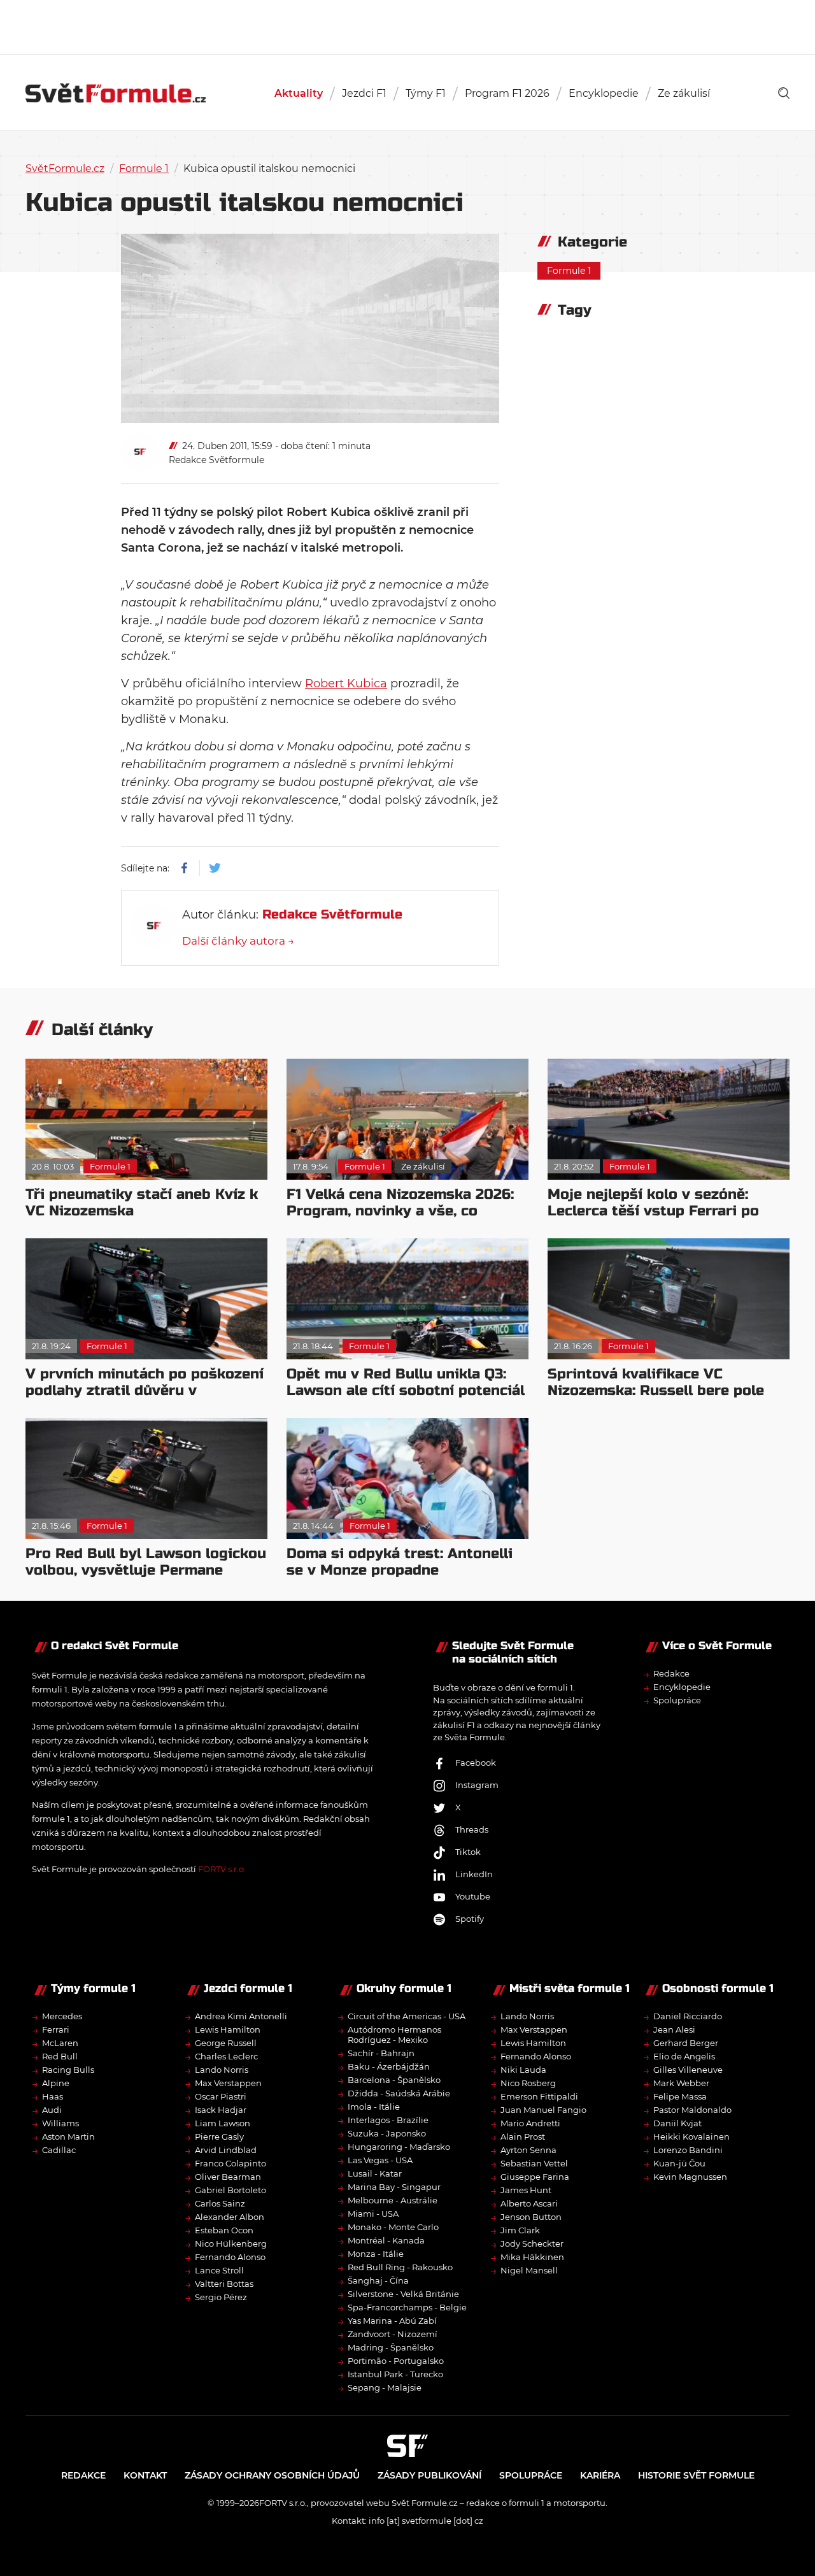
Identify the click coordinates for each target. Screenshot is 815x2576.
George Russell (226, 2043)
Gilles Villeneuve (688, 2070)
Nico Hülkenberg (231, 2243)
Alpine (56, 2083)
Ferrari (56, 2029)
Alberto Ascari (529, 2203)
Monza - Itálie (376, 2254)
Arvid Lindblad (226, 2150)
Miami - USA (373, 2214)
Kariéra (600, 2475)
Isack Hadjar (221, 2110)
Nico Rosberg (528, 2083)
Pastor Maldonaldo (692, 2110)
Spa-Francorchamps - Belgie (407, 2307)
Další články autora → (238, 941)
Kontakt (145, 2475)
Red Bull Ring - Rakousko (400, 2267)
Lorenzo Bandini (688, 2150)
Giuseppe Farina (535, 2177)
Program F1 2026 (507, 93)
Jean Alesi (674, 2029)
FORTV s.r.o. (222, 1869)
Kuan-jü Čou (679, 2163)
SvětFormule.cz (65, 168)
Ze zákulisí (684, 93)
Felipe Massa (680, 2096)
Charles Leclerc (226, 2056)
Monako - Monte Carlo (393, 2227)
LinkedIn (474, 1874)
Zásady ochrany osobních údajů (272, 2475)
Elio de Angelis (684, 2056)
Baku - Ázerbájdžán (389, 2066)
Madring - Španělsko (391, 2347)
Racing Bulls (68, 2070)
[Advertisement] (407, 25)
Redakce (671, 1673)
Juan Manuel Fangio (543, 2110)
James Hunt (526, 2190)
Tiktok (468, 1852)
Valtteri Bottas (224, 2284)
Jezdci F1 (364, 93)
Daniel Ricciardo (688, 2016)
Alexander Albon (230, 2217)
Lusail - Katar (375, 2173)
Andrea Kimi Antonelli (241, 2016)
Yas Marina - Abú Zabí (392, 2321)
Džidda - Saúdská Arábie (399, 2093)
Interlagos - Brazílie (388, 2120)
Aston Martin (68, 2136)
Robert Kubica (346, 683)
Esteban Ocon (224, 2230)
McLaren (60, 2043)
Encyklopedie (604, 93)
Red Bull (60, 2056)
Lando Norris (222, 2070)
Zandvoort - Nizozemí (393, 2334)
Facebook (476, 1763)
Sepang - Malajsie (385, 2387)
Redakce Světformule (216, 460)
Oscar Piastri (221, 2096)
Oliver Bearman (228, 2177)
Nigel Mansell (529, 2270)
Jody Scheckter (532, 2243)
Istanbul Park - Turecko (395, 2374)
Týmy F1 (426, 93)
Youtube (473, 1896)
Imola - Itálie (374, 2107)
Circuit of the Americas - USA (407, 2016)
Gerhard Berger (686, 2043)
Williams (60, 2123)
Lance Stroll (219, 2270)
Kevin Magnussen (690, 2177)
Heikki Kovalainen (691, 2136)
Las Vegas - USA (380, 2160)
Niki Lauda (523, 2070)
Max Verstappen (228, 2083)
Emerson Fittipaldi (539, 2096)
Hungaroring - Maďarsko (399, 2147)
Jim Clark (520, 2230)
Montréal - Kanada (386, 2240)
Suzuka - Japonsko (387, 2133)
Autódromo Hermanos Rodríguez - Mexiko (394, 2035)
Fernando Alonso (230, 2257)
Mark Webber (681, 2083)
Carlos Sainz (220, 2203)
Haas (53, 2096)
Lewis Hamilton (228, 2029)
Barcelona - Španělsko (394, 2080)
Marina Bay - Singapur (394, 2187)
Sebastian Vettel (534, 2163)
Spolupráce (677, 1700)
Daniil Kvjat (677, 2123)
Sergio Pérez (221, 2297)
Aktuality (299, 93)
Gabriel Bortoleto (230, 2190)
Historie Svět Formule (696, 2475)
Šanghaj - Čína (378, 2280)
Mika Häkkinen (532, 2257)
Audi (52, 2110)
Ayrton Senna (528, 2150)
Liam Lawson (223, 2123)
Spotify (470, 1919)
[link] (784, 93)
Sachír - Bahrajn (381, 2053)
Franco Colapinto (230, 2163)
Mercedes (62, 2016)
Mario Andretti (530, 2123)
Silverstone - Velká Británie (403, 2294)
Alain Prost (523, 2136)
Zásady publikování (429, 2475)
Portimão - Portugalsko (396, 2361)
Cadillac (59, 2150)
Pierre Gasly (219, 2136)
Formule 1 (144, 168)
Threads (472, 1829)
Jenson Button (531, 2217)
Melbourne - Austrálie (393, 2200)
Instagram (477, 1785)
